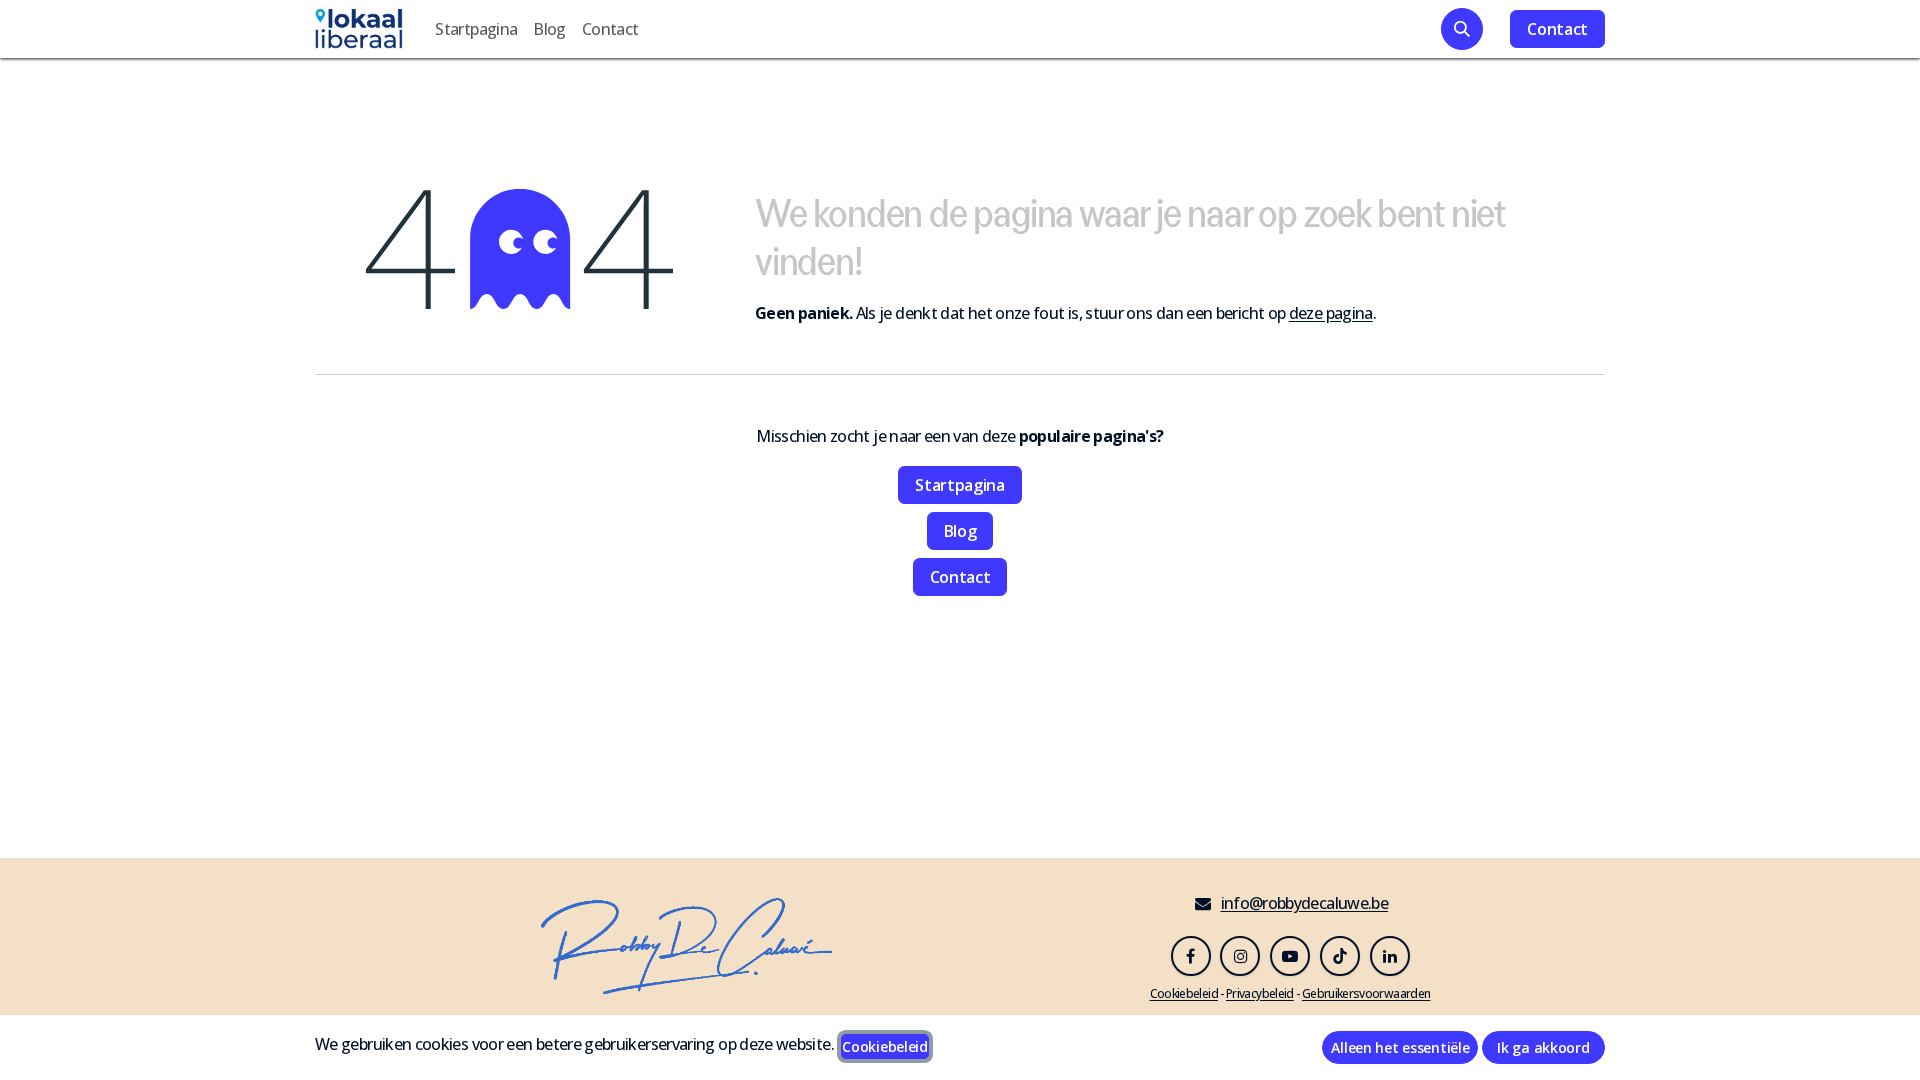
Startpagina (959, 485)
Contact (1557, 29)
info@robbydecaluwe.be (1305, 903)
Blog (960, 531)
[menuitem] (476, 29)
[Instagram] (1240, 956)
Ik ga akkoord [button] (1543, 1047)
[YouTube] (1290, 956)
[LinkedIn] (1390, 956)
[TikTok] (1340, 956)
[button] (1462, 29)
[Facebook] (1191, 956)
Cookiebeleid (885, 1046)
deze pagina (1331, 313)
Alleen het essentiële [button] (1400, 1047)
